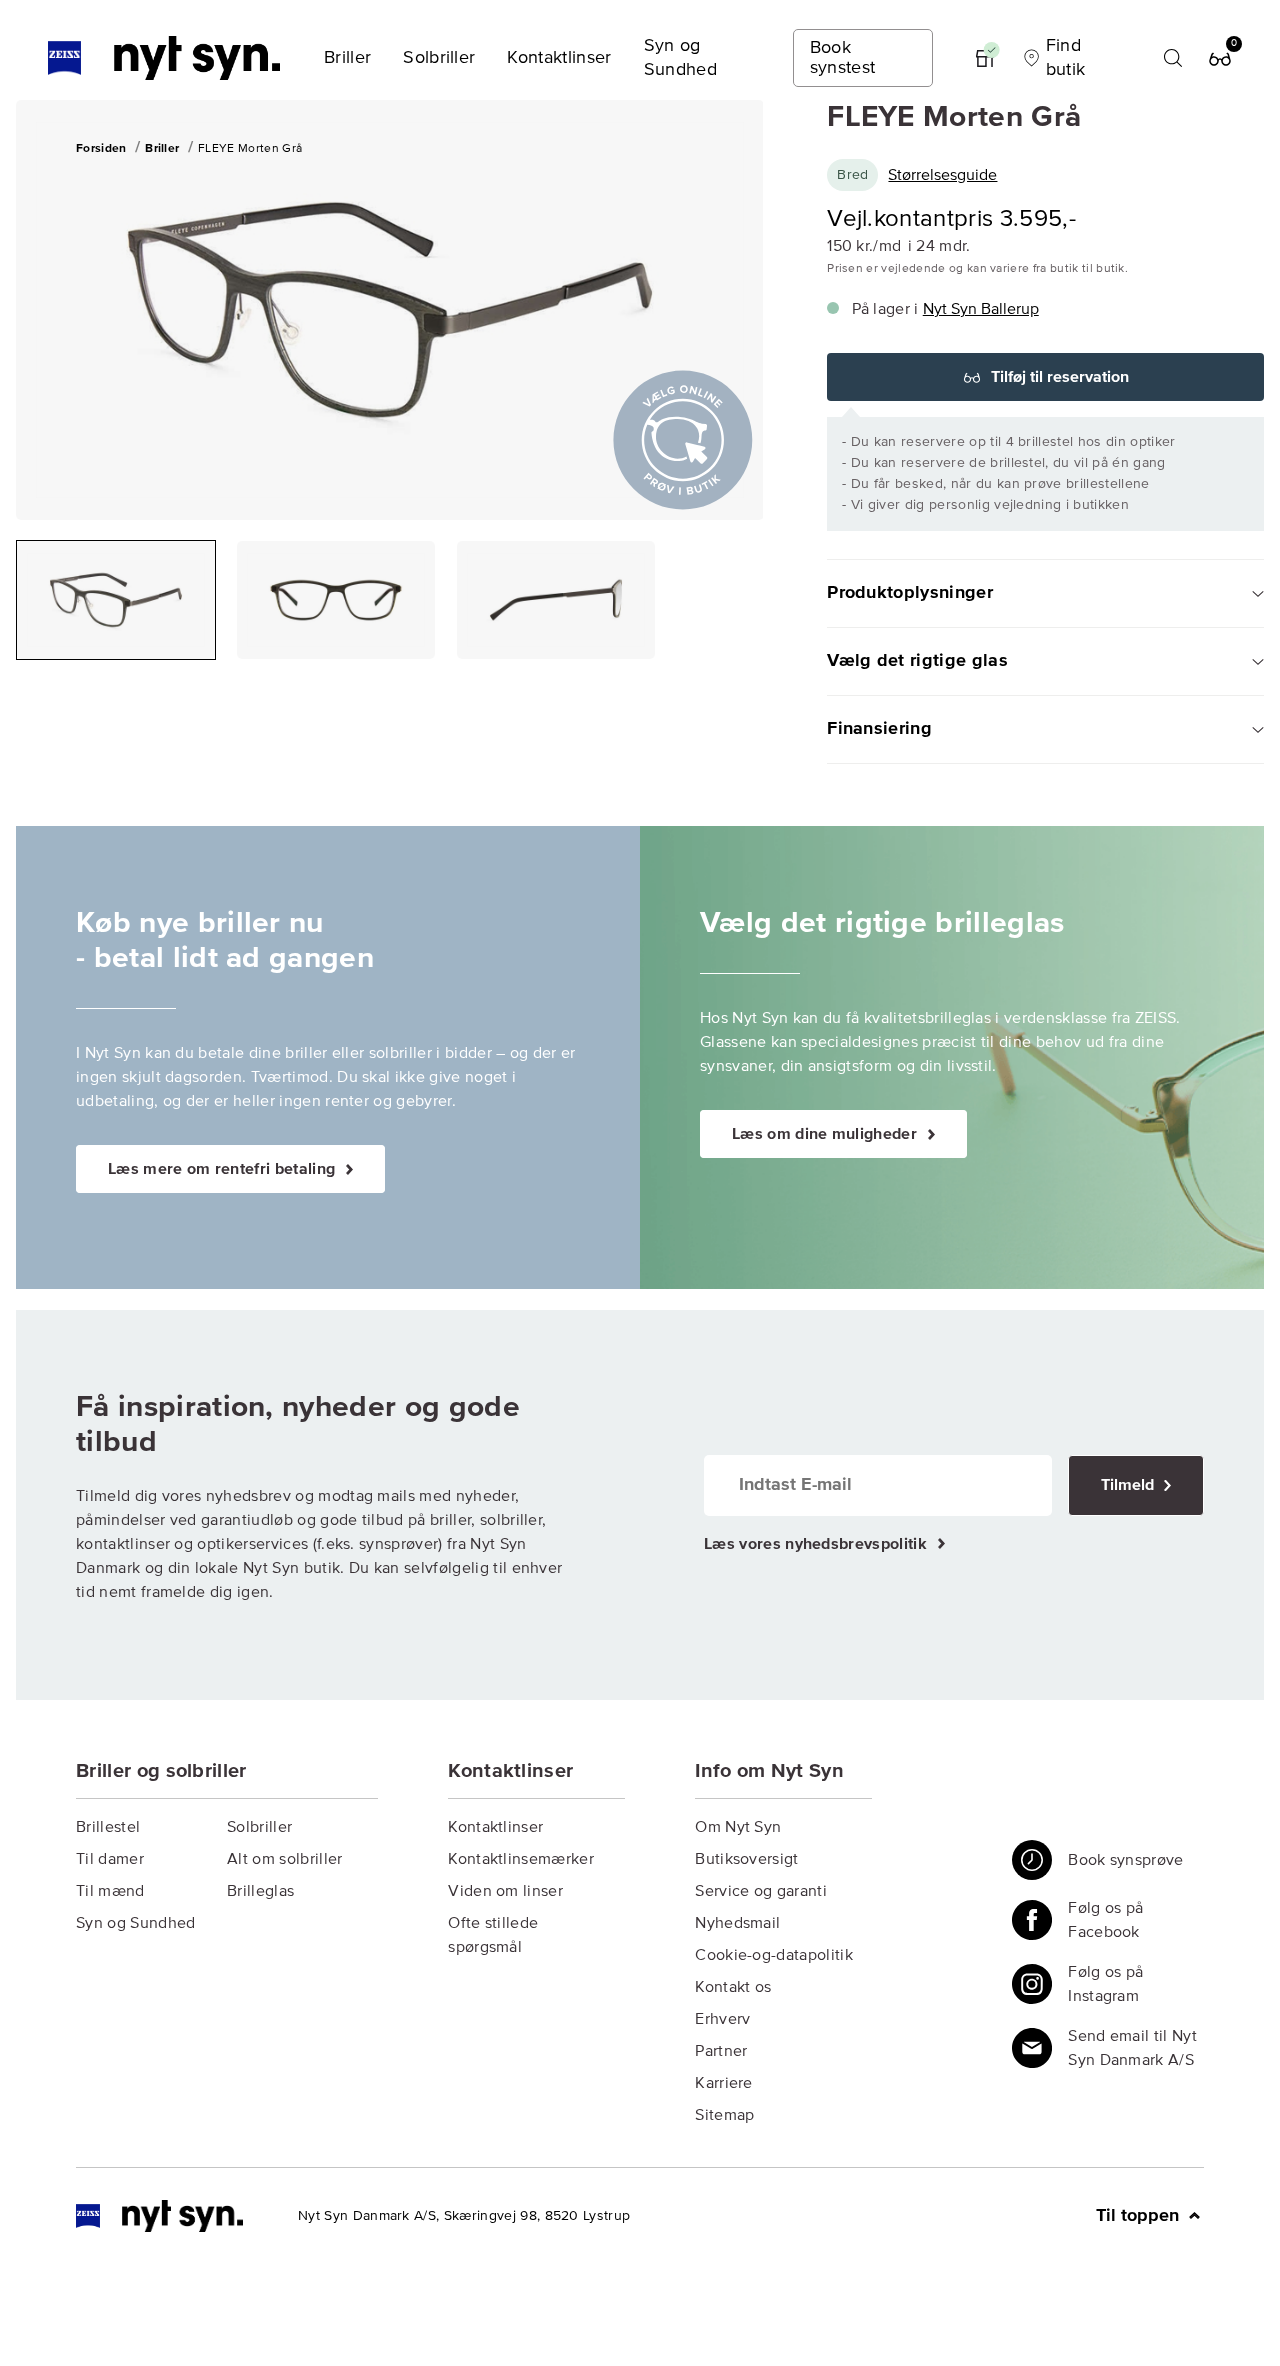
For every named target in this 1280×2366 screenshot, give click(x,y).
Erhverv (722, 2019)
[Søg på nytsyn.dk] (1173, 58)
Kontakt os (733, 1987)
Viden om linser (505, 1891)
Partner (721, 2051)
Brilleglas (260, 1891)
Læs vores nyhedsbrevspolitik (817, 1544)
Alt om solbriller (284, 1859)
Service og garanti (761, 1891)
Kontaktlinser (495, 1827)
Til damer (110, 1859)
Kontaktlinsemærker (521, 1859)
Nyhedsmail (737, 1923)
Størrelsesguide (942, 175)
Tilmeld (1129, 1485)
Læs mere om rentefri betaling (224, 1169)
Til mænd (110, 1891)
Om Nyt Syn (738, 1827)
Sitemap (724, 2115)
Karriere (724, 2083)
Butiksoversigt (746, 1859)
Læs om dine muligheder (826, 1134)
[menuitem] (347, 58)
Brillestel (108, 1827)
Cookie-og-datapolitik (774, 1955)
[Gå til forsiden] (159, 2216)
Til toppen (1140, 2216)
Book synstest (843, 58)
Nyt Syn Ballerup (981, 309)
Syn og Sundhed (135, 1923)
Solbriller (259, 1827)
